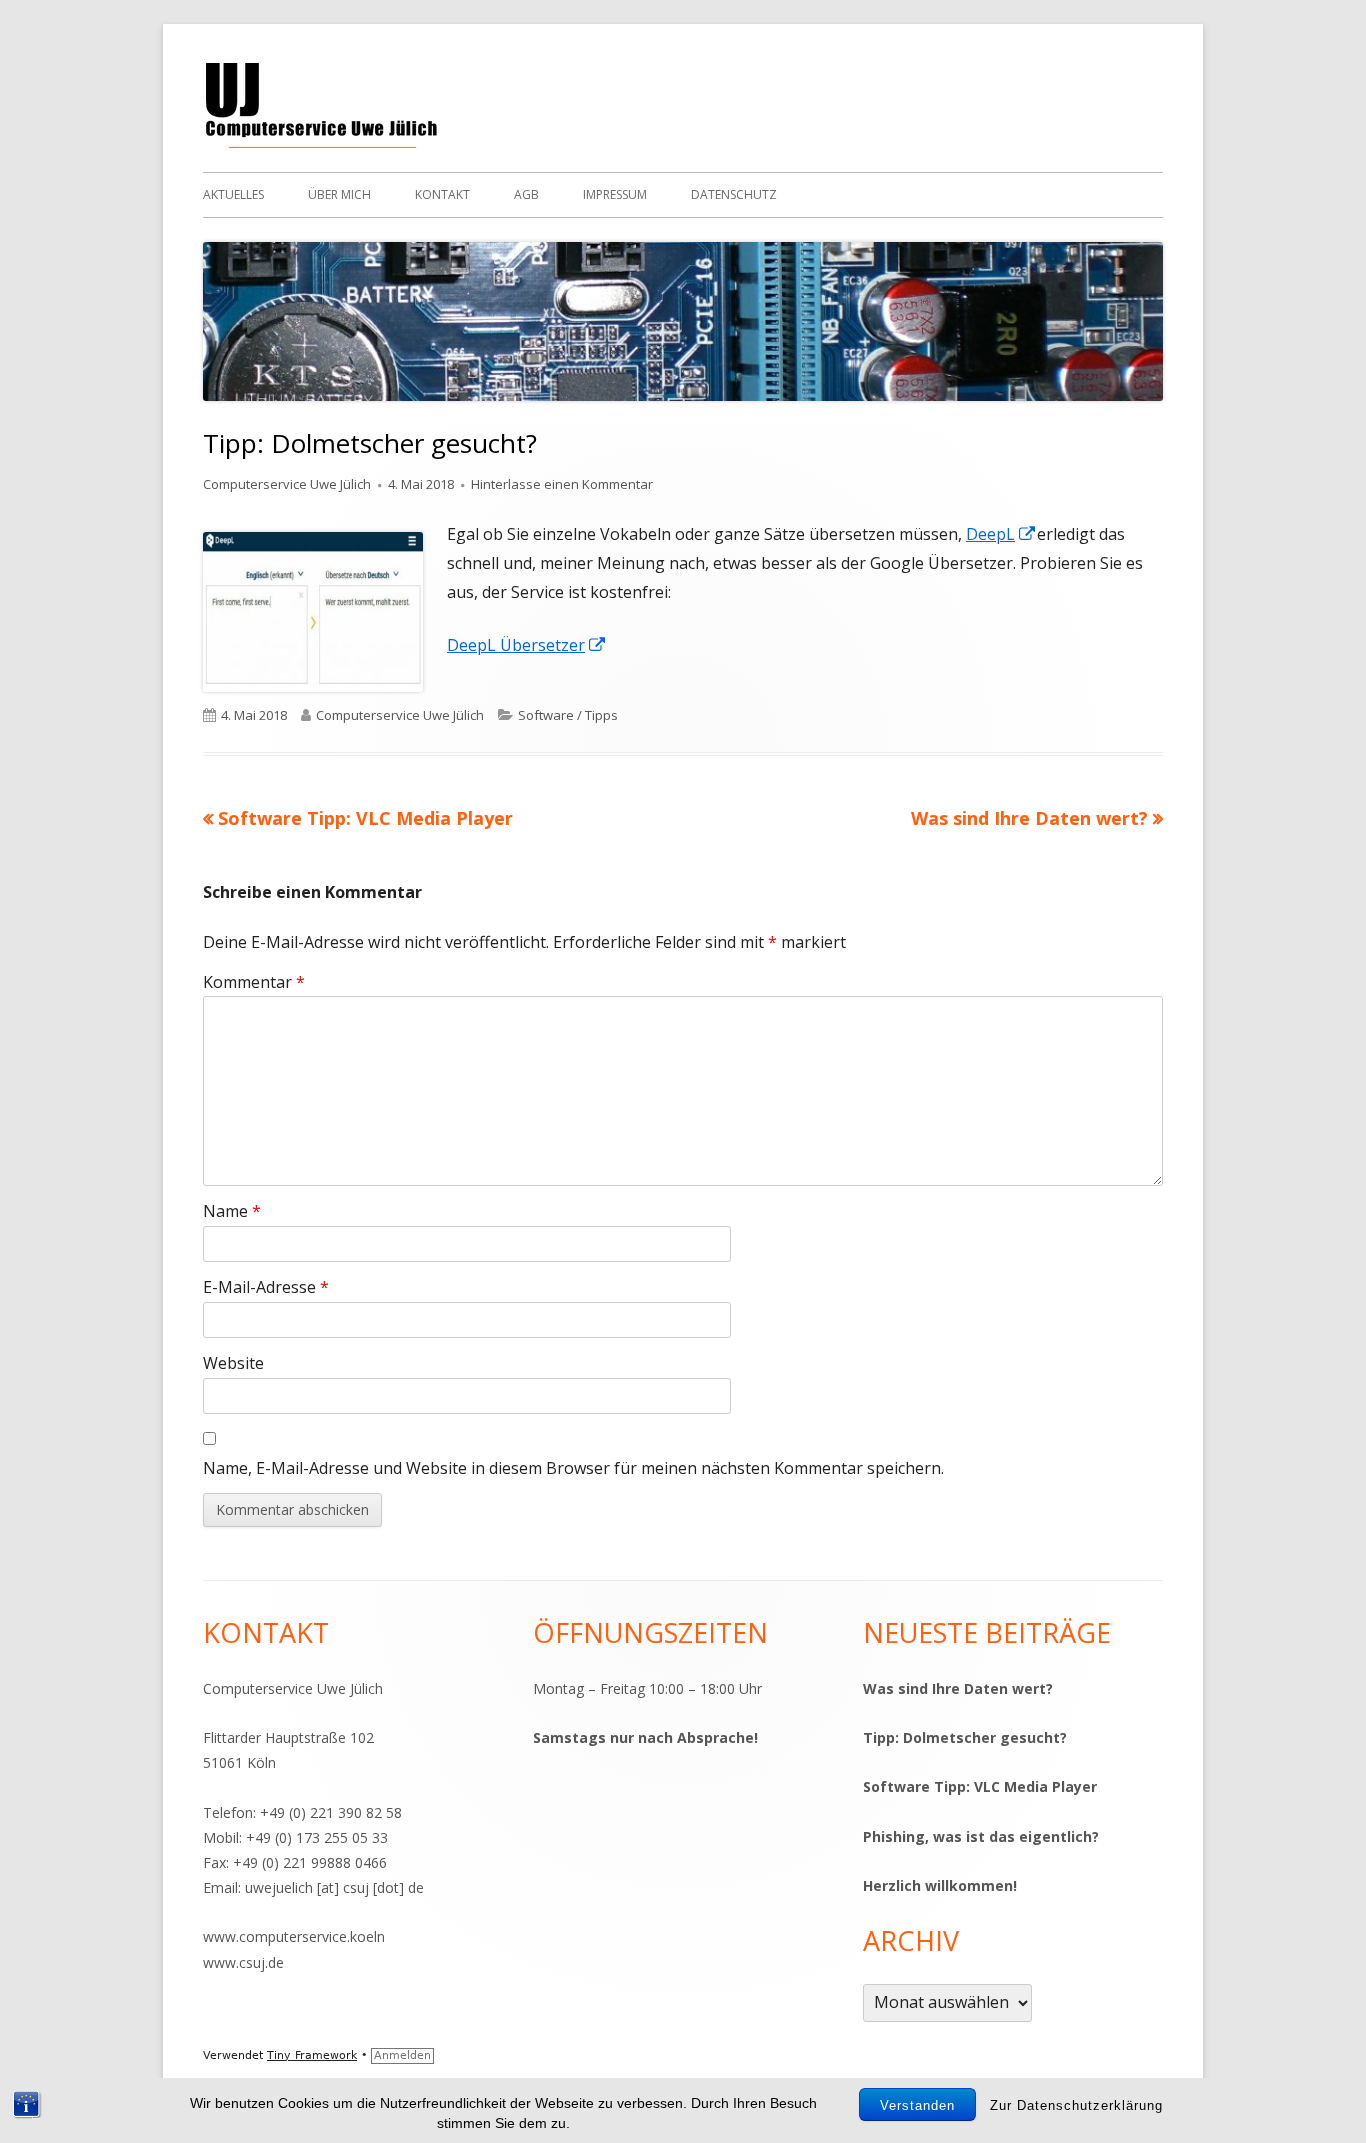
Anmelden (402, 2055)
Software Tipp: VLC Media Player (980, 1786)
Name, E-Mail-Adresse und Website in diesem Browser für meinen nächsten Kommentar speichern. (573, 1468)
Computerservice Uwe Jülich (287, 484)
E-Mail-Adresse (266, 1287)
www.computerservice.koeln (294, 1936)
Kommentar (254, 982)
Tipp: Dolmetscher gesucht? (965, 1737)
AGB (526, 194)
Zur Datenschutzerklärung (1076, 2105)
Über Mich (339, 194)
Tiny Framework (312, 2055)
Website (233, 1363)
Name (232, 1211)
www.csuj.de (243, 1962)
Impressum (615, 194)
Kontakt (442, 194)
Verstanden (917, 2105)
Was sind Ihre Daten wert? (958, 1688)
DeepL (1001, 534)
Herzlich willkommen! (940, 1885)
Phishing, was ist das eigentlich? (981, 1836)
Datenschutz (734, 194)
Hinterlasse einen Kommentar (562, 484)
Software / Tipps (568, 715)
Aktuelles (233, 194)
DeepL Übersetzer (527, 645)
